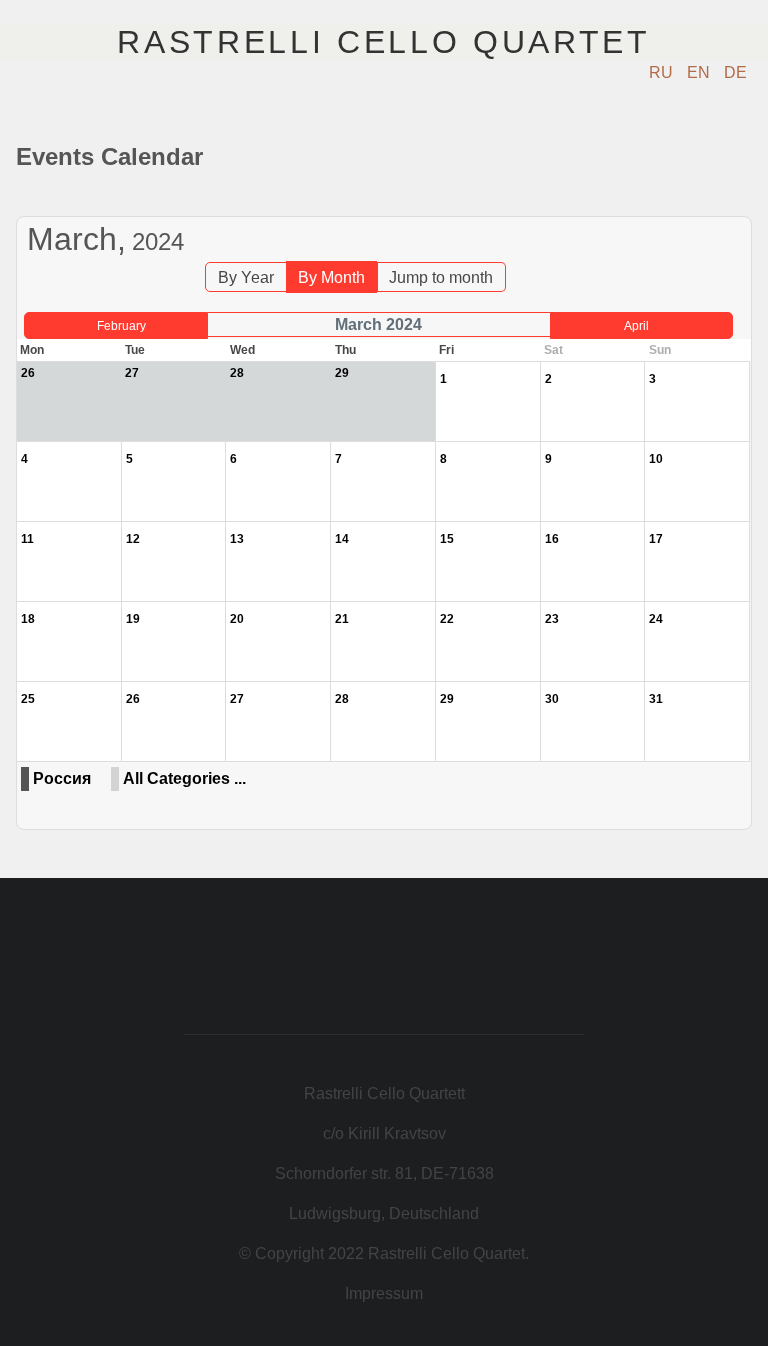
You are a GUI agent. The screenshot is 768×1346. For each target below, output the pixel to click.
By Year (246, 277)
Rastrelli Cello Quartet (384, 42)
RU (663, 72)
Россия (62, 778)
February (121, 326)
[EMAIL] (738, 206)
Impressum (384, 1293)
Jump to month (441, 277)
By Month (331, 277)
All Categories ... (184, 778)
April (636, 326)
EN (700, 72)
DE (735, 72)
